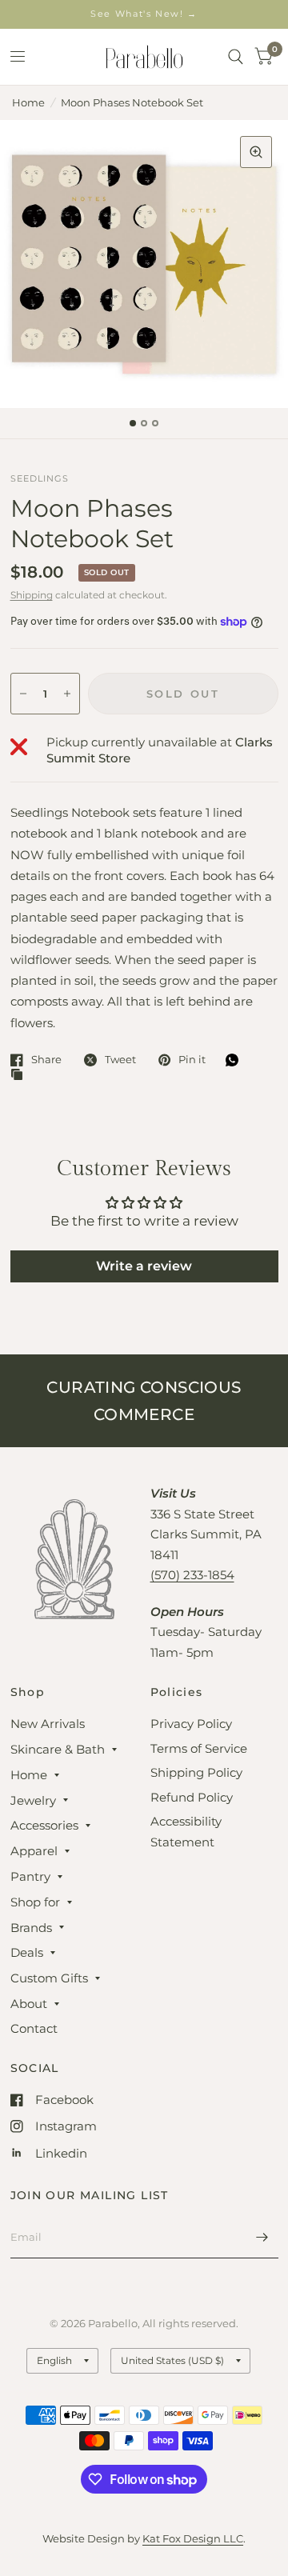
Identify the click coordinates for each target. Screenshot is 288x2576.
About (29, 2004)
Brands (31, 1928)
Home (28, 102)
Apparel (34, 1851)
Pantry (30, 1876)
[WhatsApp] (236, 1060)
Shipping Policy (196, 1772)
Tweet (120, 1060)
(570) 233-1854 (192, 1575)
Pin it (192, 1060)
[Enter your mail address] (262, 2238)
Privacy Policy (191, 1724)
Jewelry (33, 1800)
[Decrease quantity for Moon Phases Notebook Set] (23, 694)
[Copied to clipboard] (21, 1075)
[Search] (236, 57)
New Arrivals (48, 1724)
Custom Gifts (49, 1978)
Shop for (35, 1902)
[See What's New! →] (144, 14)
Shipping (32, 595)
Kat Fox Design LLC (193, 2538)
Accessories (44, 1825)
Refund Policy (192, 1797)
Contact (34, 2028)
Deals (27, 1952)
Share (46, 1060)
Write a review (144, 1266)
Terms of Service (199, 1748)
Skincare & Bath (58, 1749)
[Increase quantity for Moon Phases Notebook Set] (67, 694)
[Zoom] (256, 152)
